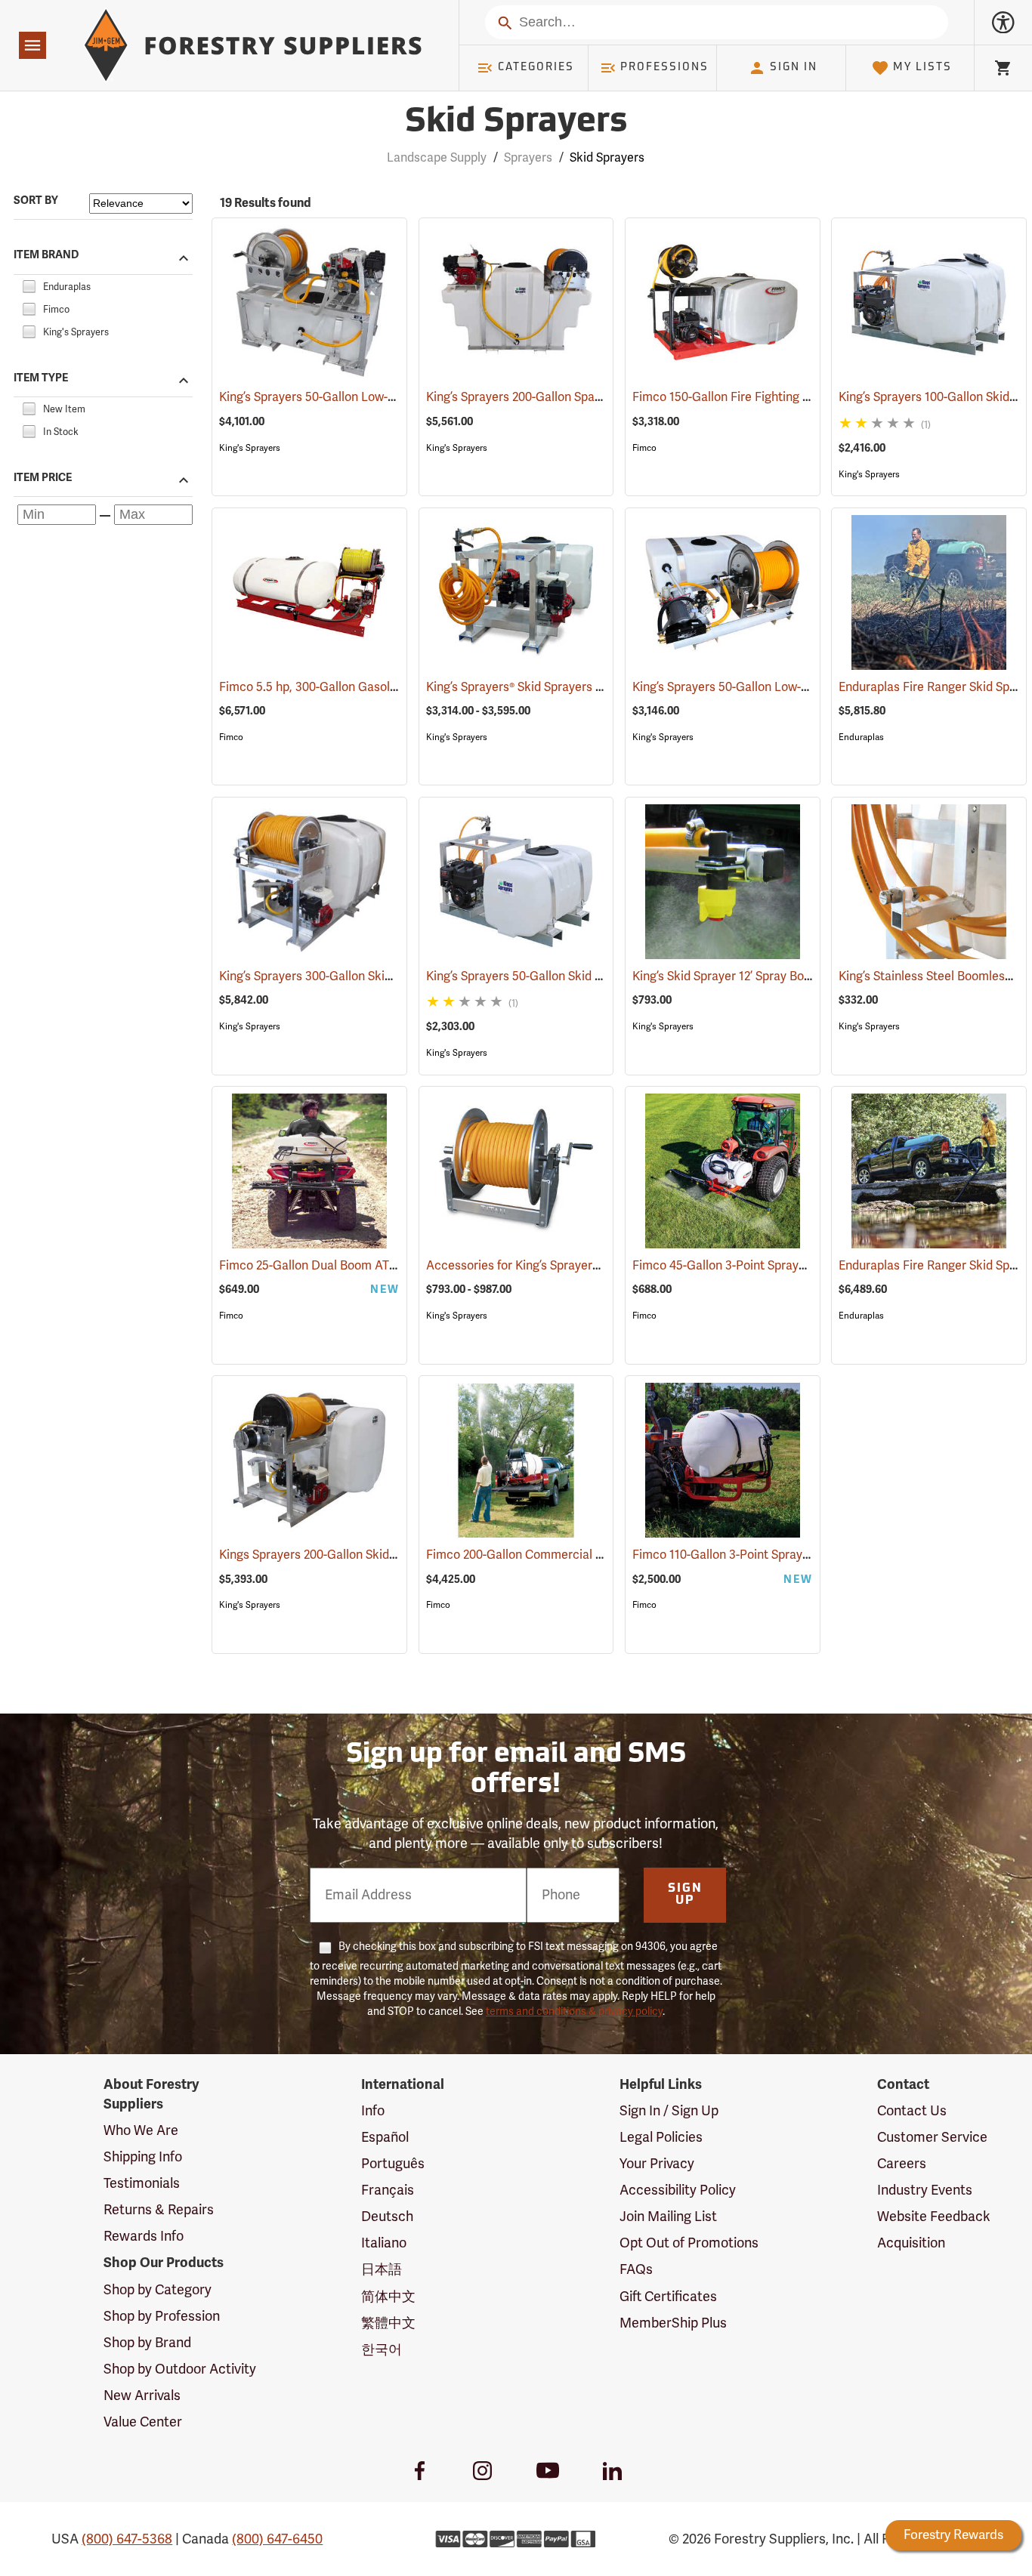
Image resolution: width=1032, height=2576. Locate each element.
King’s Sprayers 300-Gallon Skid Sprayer (349, 976)
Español (385, 2137)
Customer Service (932, 2137)
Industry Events (925, 2190)
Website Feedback (934, 2217)
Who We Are (141, 2130)
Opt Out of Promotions (689, 2243)
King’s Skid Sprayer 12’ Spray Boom (748, 976)
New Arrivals (142, 2396)
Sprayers (528, 158)
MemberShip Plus (673, 2323)
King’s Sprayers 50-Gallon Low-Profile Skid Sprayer (376, 397)
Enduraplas (861, 737)
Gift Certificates (668, 2297)
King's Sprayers (250, 448)
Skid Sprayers (516, 123)
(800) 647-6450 (277, 2539)
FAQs (636, 2269)
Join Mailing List (668, 2217)
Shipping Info (143, 2157)
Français (388, 2190)
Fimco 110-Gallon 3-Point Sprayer (745, 1555)
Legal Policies (661, 2137)
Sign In (794, 68)
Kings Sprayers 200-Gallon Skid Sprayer (348, 1555)
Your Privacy (657, 2164)
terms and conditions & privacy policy (574, 2011)
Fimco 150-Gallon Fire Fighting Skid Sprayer (773, 397)
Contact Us (912, 2111)
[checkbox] (29, 285)
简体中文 (388, 2297)
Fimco (644, 448)
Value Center (143, 2422)
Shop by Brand (147, 2343)
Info (373, 2111)
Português (393, 2164)
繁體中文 (388, 2323)
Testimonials (142, 2183)
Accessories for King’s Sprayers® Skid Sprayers (575, 1266)
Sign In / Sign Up (669, 2111)
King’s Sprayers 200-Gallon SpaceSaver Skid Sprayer (589, 397)
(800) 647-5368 (127, 2539)
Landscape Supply (437, 158)
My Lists (922, 68)
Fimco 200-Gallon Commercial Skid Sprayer (567, 1555)
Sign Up (685, 1895)
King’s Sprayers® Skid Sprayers (530, 687)
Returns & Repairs (159, 2210)
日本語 (382, 2269)
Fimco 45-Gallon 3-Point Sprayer (743, 1266)
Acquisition (911, 2243)
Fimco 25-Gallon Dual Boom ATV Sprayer (351, 1266)
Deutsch (387, 2217)
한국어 (382, 2349)
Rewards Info (144, 2236)
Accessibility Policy (678, 2190)
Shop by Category (158, 2290)
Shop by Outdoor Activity (180, 2369)
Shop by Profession (162, 2316)
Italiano (384, 2243)
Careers (902, 2164)
